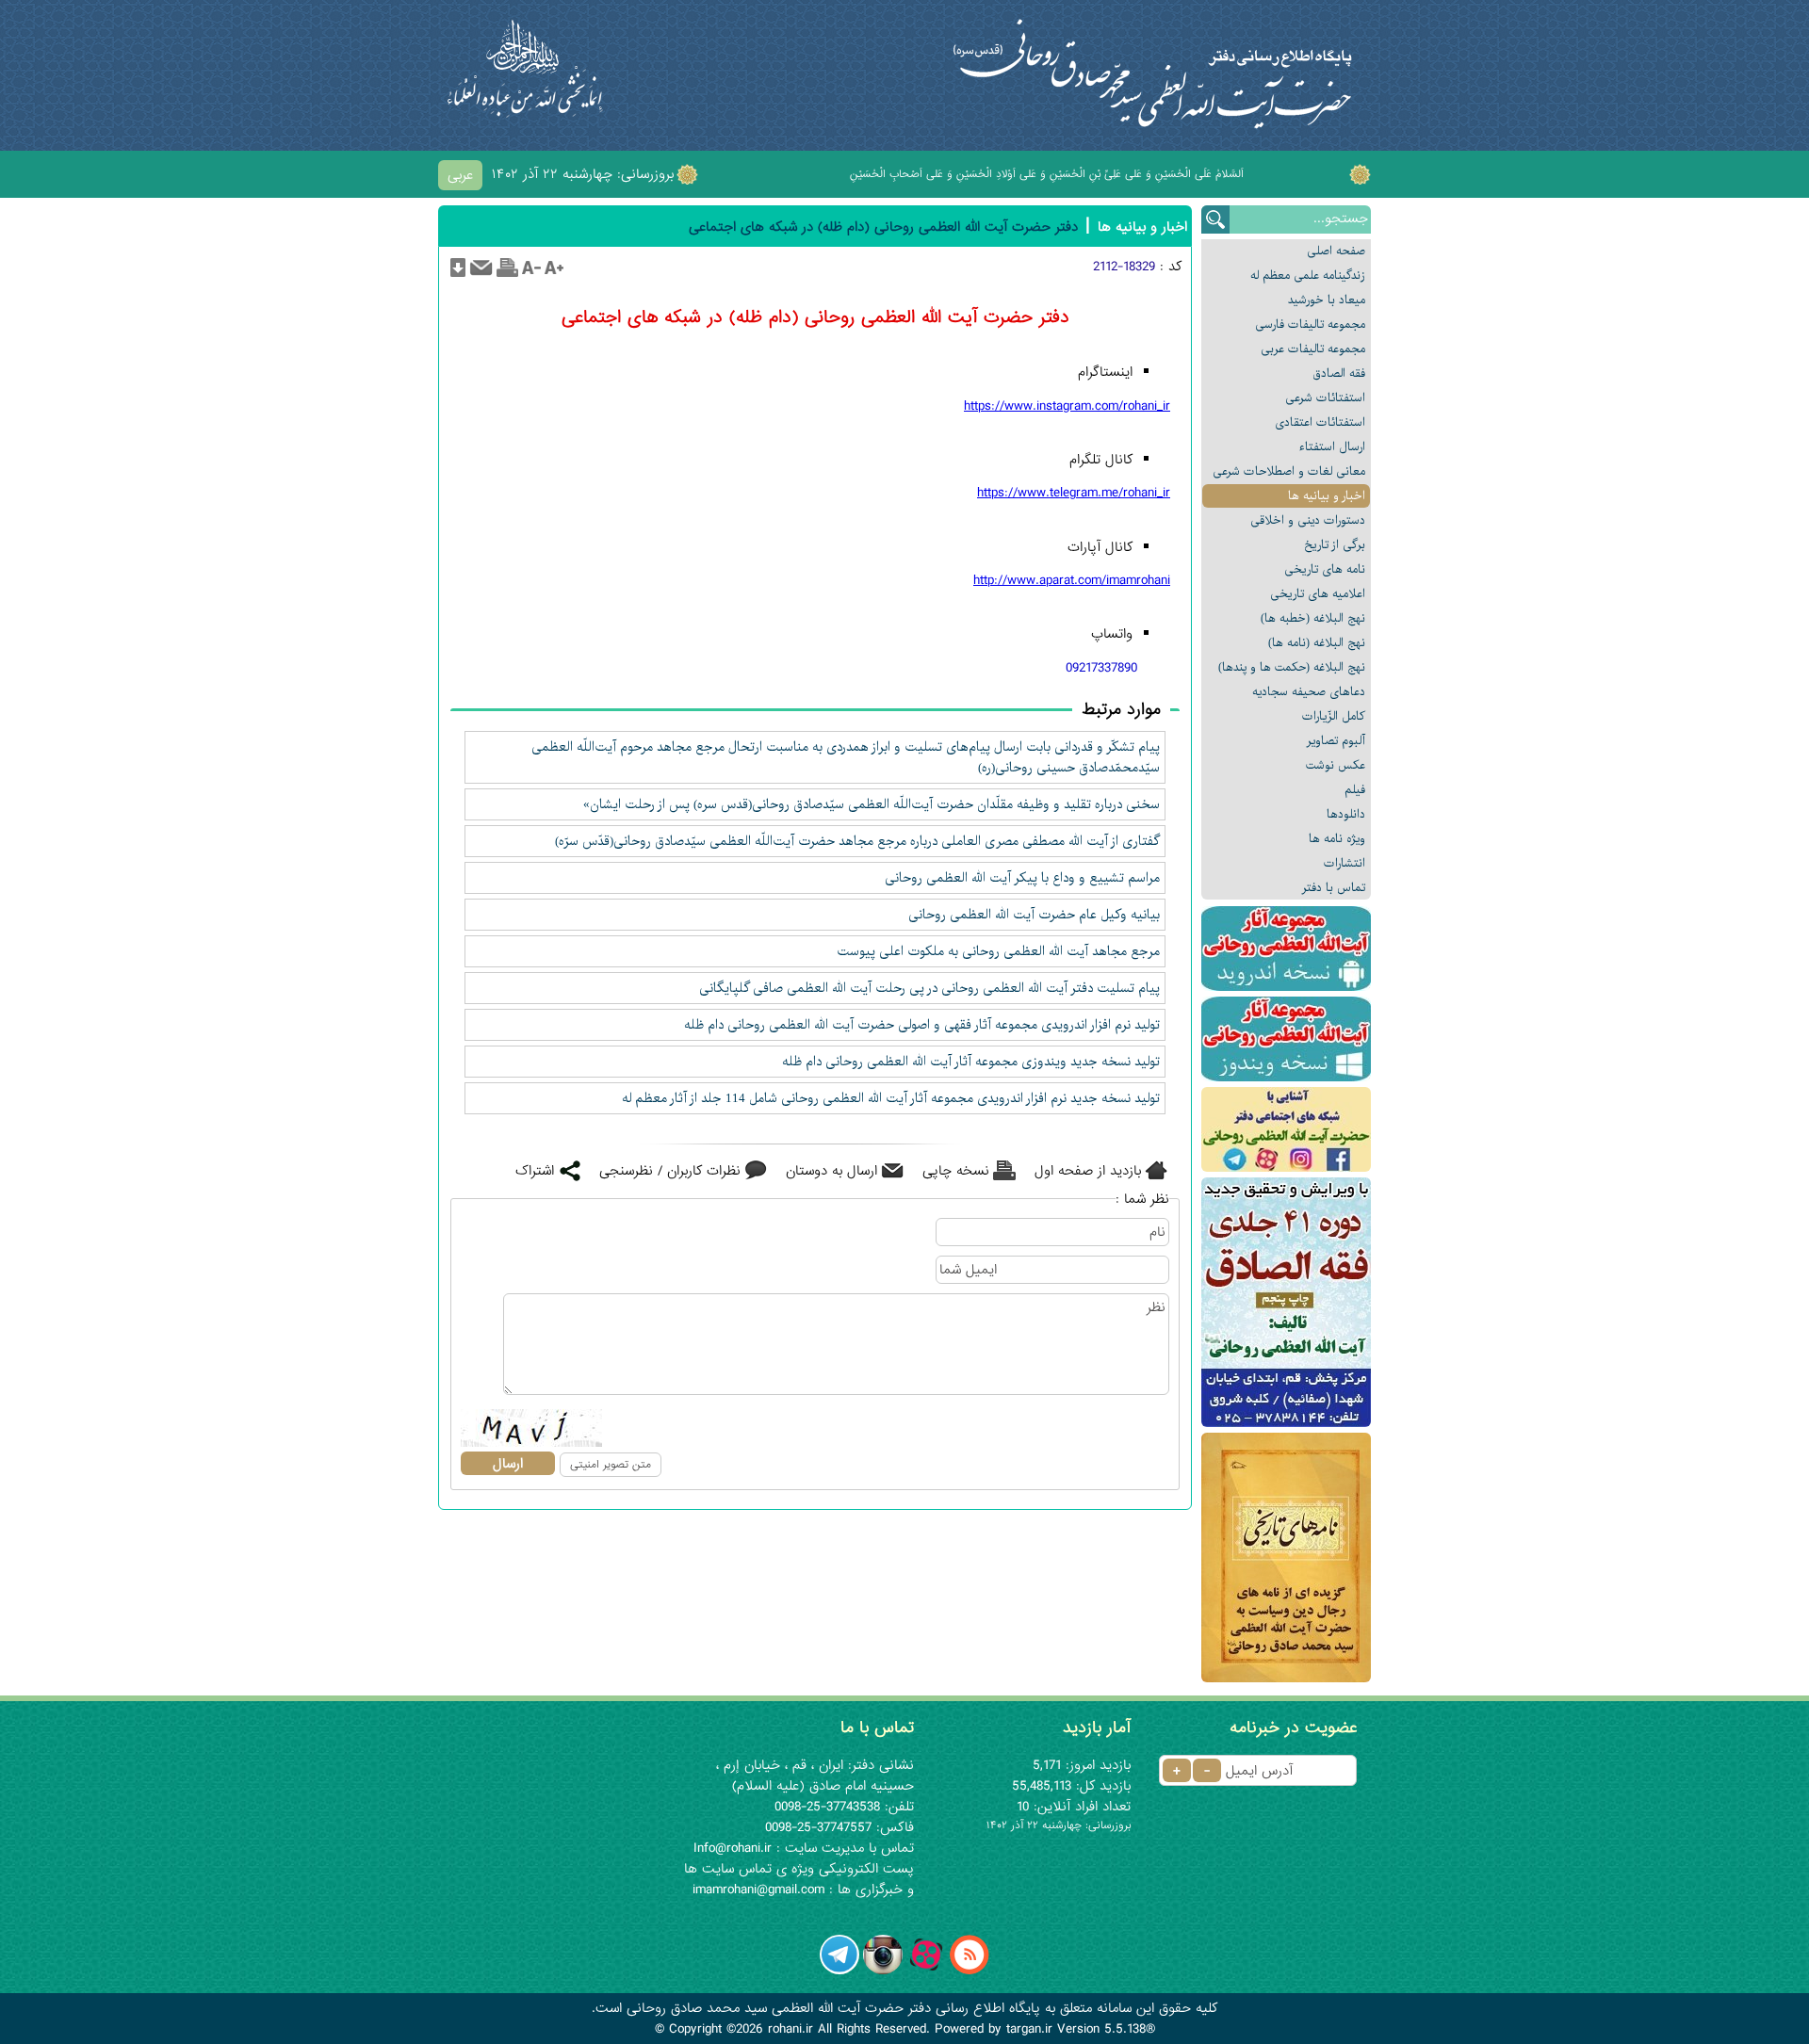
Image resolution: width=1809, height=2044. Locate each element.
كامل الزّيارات (1334, 716)
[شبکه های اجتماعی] (1286, 1129)
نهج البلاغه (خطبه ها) (1313, 618)
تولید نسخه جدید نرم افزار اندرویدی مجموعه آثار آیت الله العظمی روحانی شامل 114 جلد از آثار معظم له (891, 1098)
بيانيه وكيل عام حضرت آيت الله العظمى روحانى (1034, 915)
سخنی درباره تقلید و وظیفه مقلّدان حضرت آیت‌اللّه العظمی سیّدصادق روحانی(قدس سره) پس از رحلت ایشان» (872, 804)
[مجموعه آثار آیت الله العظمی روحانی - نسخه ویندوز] (1286, 1039)
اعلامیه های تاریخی (1318, 594)
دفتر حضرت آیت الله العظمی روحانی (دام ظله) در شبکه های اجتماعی (883, 227)
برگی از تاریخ (1335, 545)
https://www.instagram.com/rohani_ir (1067, 406)
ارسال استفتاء (1332, 447)
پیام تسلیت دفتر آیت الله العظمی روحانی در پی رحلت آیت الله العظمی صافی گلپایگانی (929, 988)
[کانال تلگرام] (839, 1971)
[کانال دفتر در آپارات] (926, 1971)
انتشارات (1345, 863)
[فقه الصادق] (1286, 1302)
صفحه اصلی (1336, 251)
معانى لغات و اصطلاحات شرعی (1289, 471)
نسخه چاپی (956, 1171)
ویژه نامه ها (1337, 839)
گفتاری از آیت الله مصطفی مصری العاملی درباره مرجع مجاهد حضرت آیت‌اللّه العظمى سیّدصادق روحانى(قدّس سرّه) (857, 841)
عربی (460, 175)
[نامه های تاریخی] (1286, 1557)
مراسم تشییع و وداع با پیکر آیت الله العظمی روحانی (1022, 878)
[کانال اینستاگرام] (883, 1971)
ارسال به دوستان (831, 1171)
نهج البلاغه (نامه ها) (1317, 643)
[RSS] (970, 1971)
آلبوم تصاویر (1336, 741)
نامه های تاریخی (1325, 569)
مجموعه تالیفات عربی (1313, 349)
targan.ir (1029, 2029)
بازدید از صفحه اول (1088, 1171)
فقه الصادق (1339, 373)
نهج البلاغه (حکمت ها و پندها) (1292, 667)
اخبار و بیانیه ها (1327, 496)
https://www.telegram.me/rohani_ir (1074, 493)
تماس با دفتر (1334, 888)
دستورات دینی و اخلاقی (1308, 520)
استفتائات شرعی (1325, 398)
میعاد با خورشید (1327, 300)
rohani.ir (790, 2029)
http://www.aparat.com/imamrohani (1072, 580)
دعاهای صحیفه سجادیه (1309, 692)
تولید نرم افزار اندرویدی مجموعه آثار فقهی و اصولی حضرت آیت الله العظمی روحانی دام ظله (922, 1025)
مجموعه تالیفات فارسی (1310, 324)
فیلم (1355, 790)
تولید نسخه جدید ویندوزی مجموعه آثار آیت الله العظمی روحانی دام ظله (971, 1062)
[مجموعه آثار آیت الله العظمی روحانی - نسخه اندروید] (1286, 949)
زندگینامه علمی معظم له (1308, 276)
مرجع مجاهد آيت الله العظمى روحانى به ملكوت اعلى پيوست (998, 951)
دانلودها (1346, 814)
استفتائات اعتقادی (1320, 422)
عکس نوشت (1336, 765)
